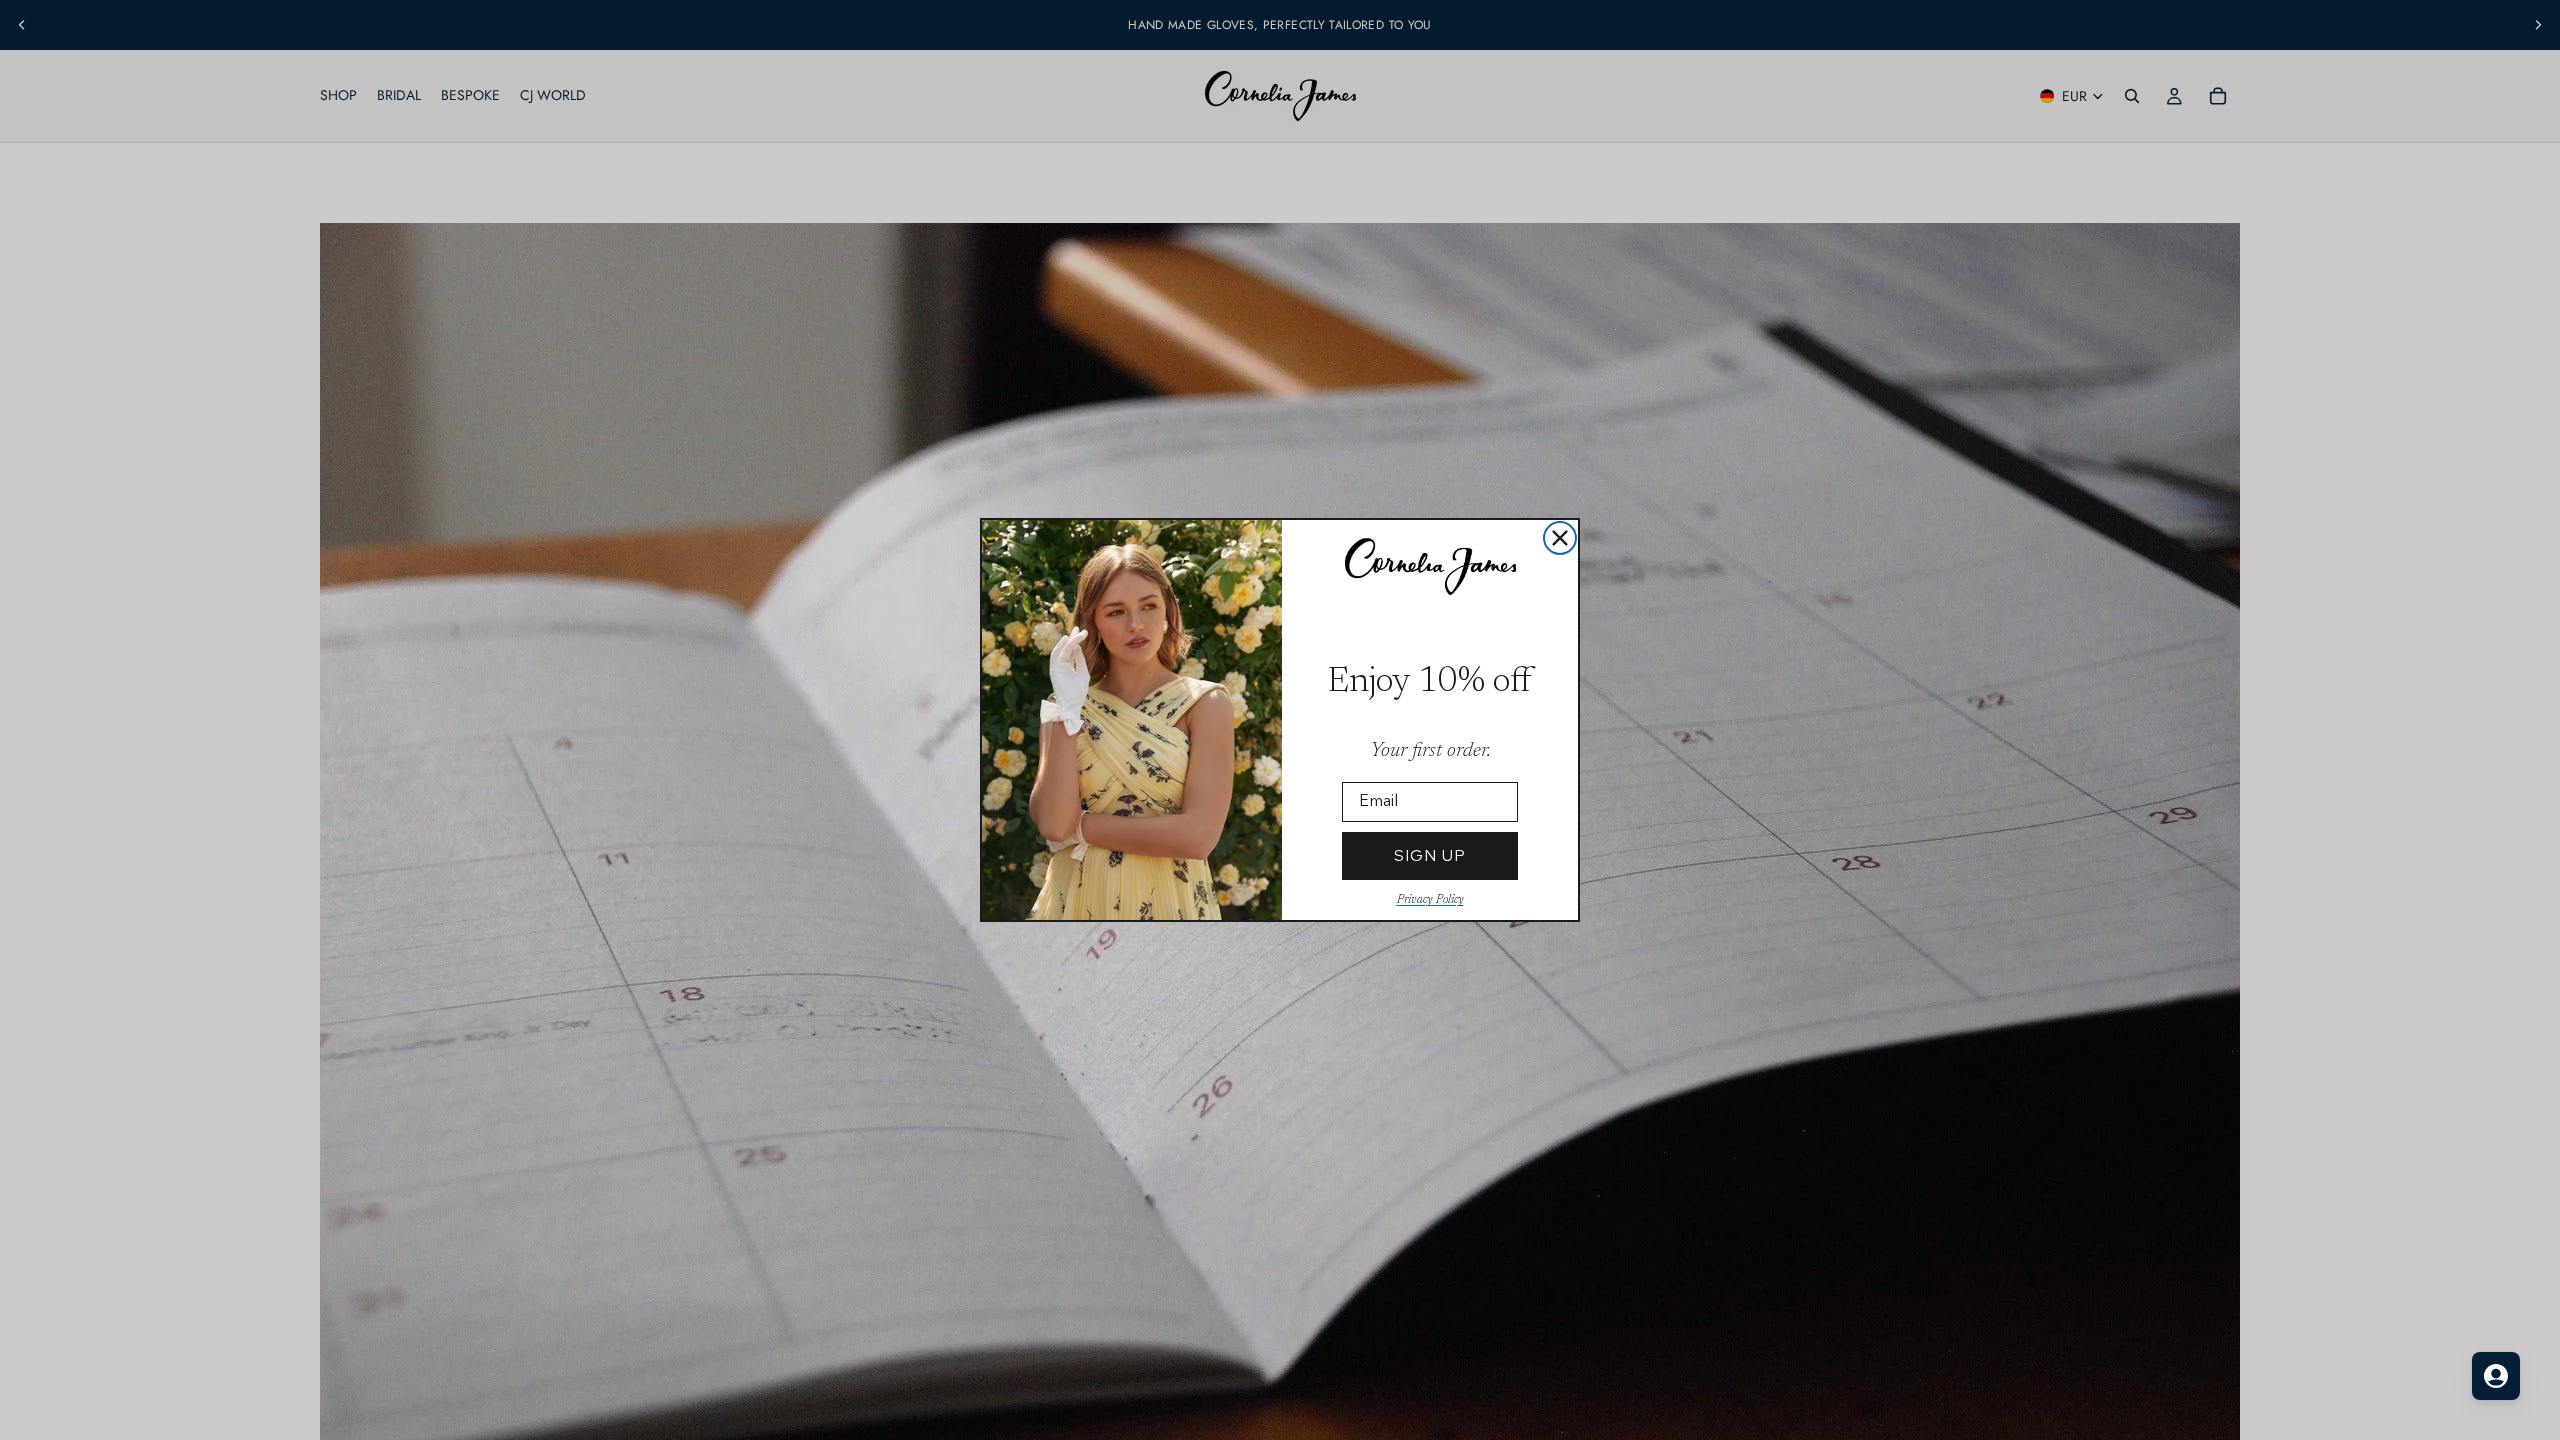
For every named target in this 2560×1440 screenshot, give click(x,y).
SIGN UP (1430, 855)
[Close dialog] (1560, 538)
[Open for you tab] (2496, 1376)
